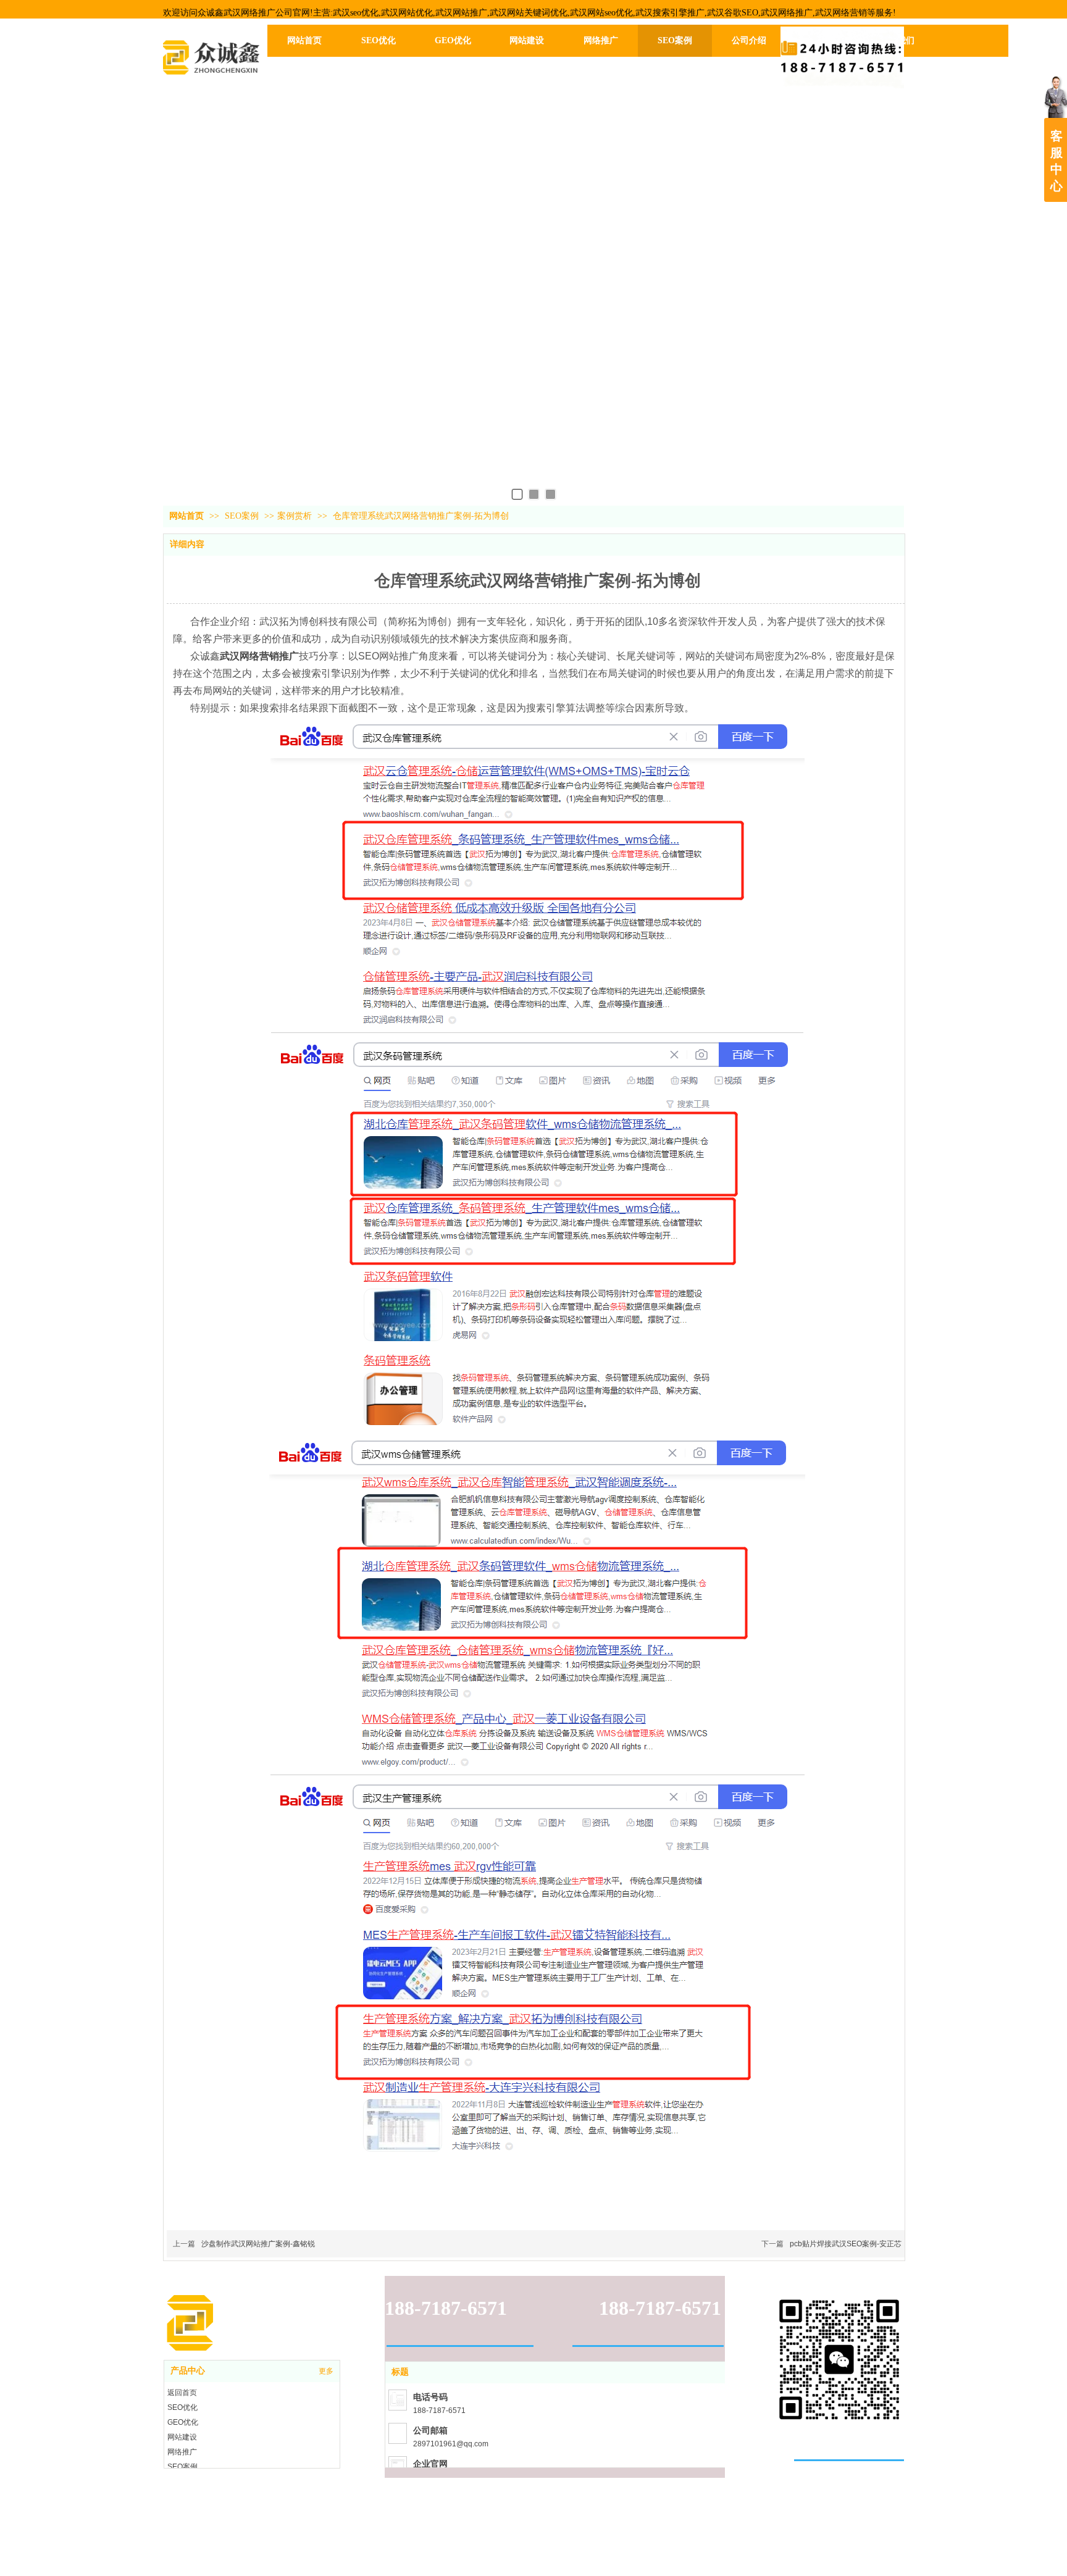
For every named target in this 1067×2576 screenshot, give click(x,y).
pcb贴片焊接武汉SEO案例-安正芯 (846, 2244)
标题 (400, 2372)
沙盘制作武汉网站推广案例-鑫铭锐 (258, 2244)
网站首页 (186, 516)
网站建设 (182, 2437)
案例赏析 (295, 516)
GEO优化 (183, 2422)
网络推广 (182, 2452)
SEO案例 (243, 516)
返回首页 (182, 2393)
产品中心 (188, 2371)
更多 (326, 2371)
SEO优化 (182, 2407)
